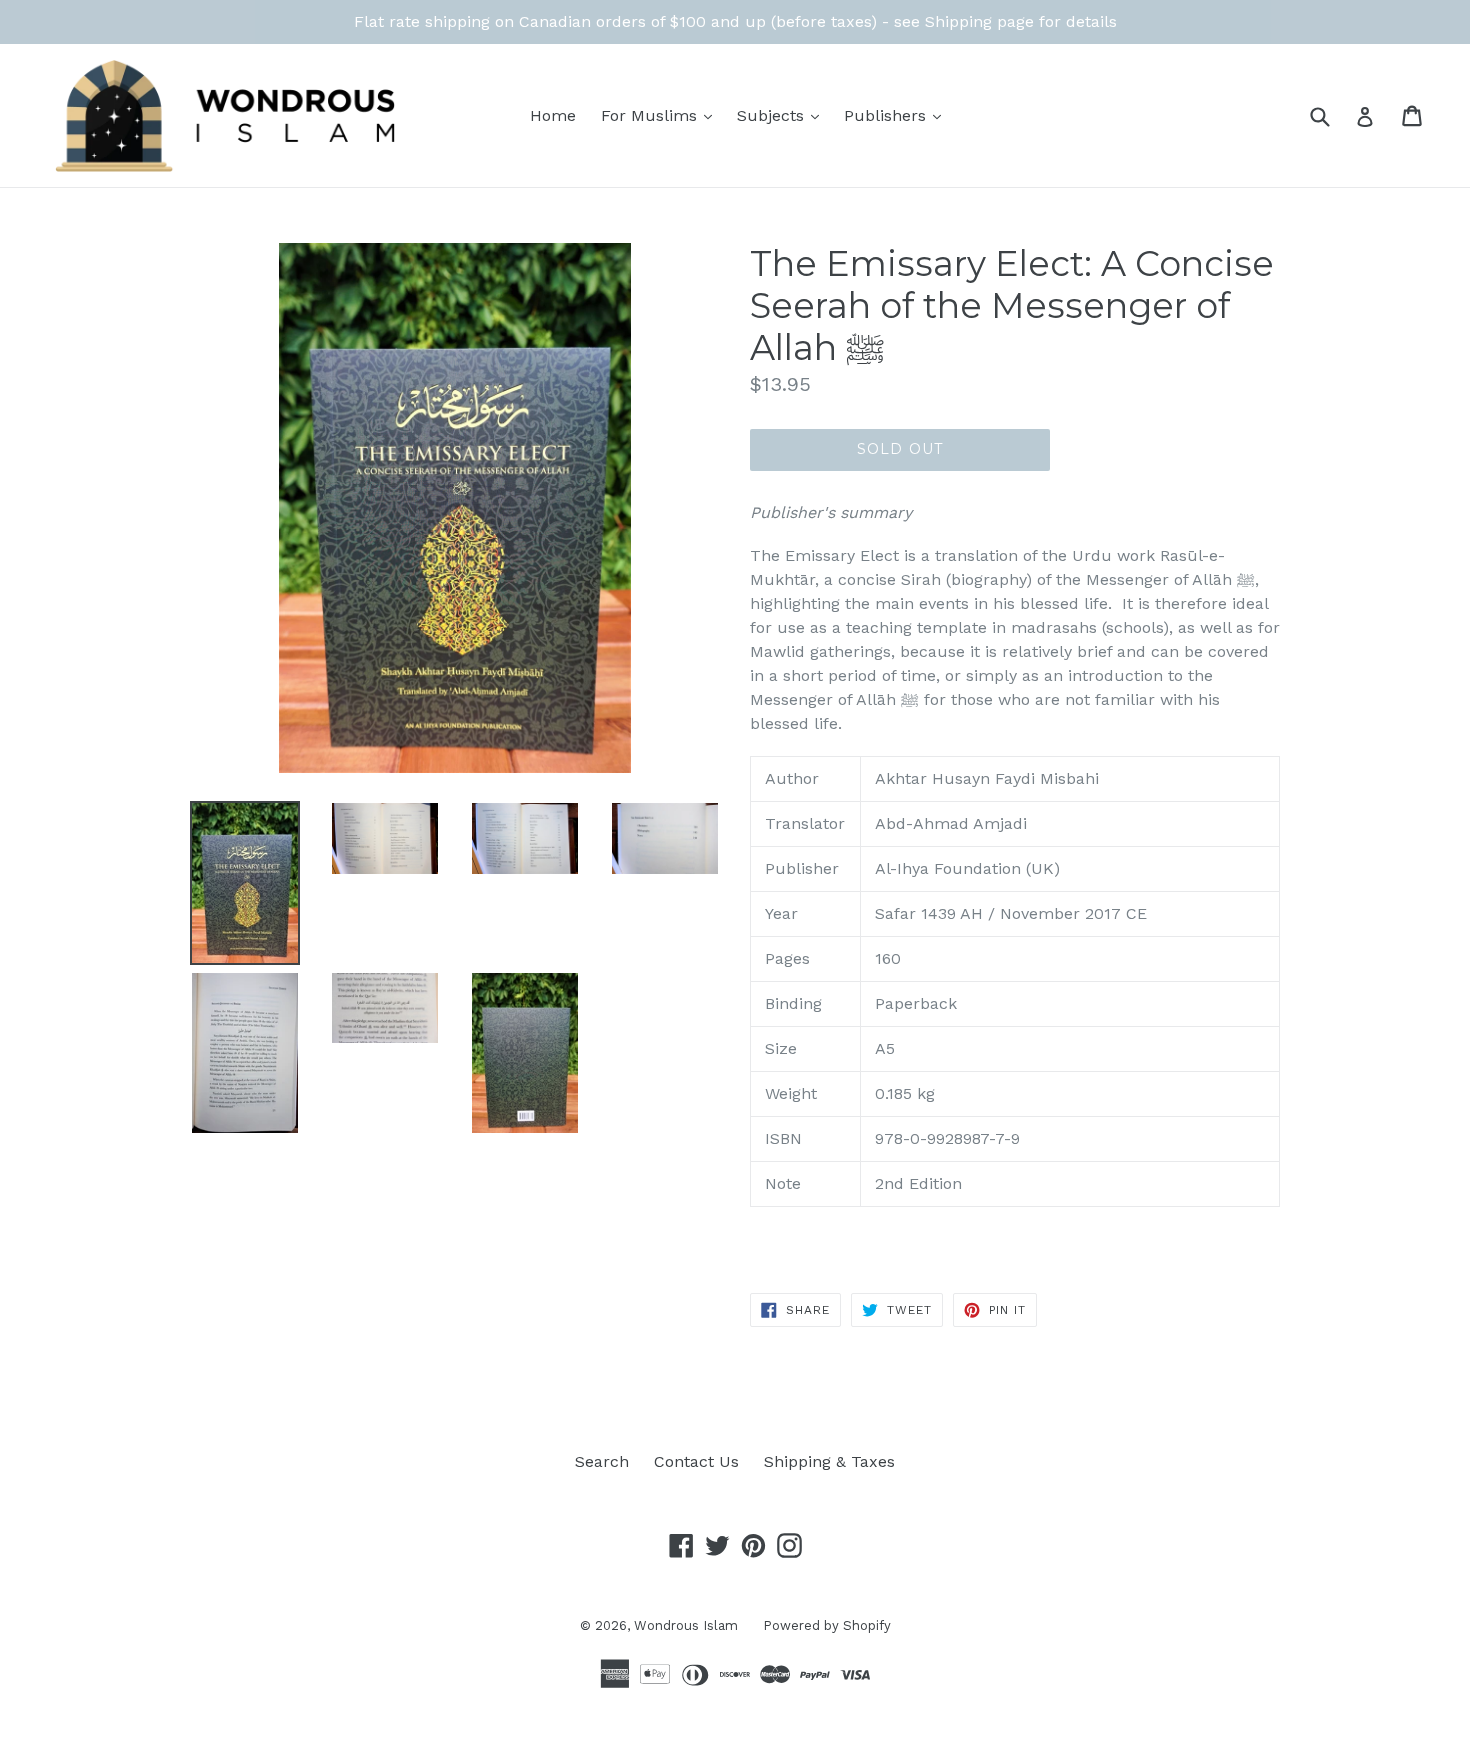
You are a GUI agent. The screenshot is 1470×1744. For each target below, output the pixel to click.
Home (553, 115)
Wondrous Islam (686, 1625)
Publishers (897, 115)
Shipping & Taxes (829, 1461)
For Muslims (661, 115)
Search (602, 1461)
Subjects (783, 115)
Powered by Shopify (827, 1625)
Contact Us (696, 1461)
